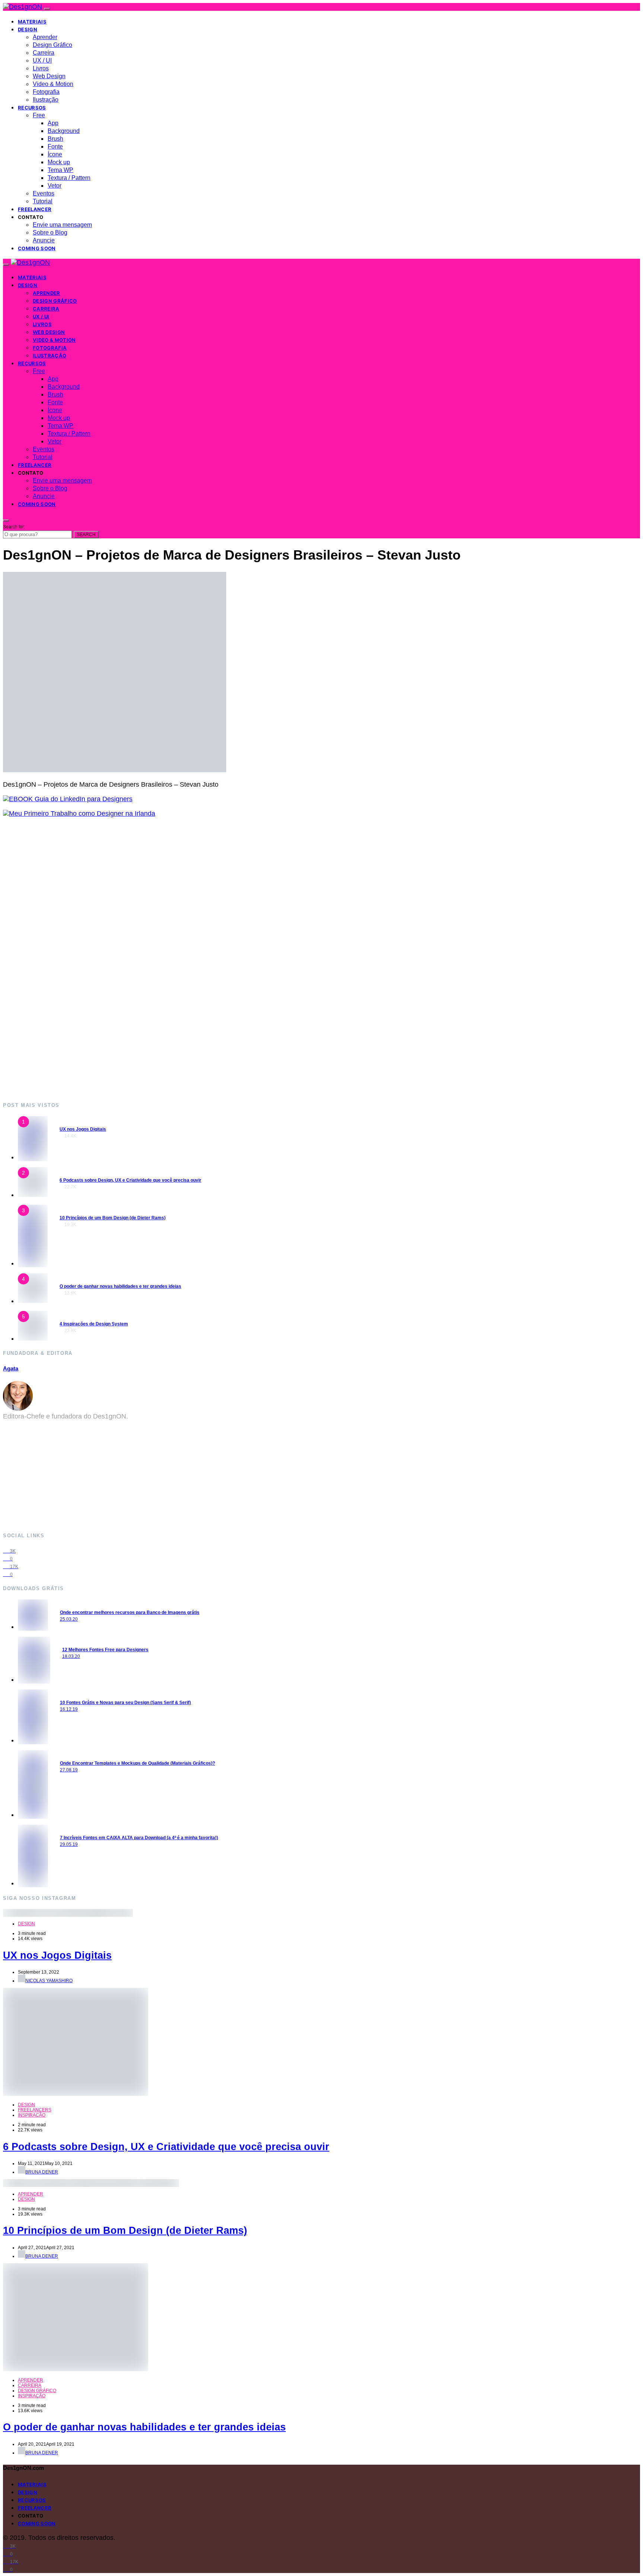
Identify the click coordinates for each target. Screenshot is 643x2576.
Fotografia (46, 92)
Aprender (45, 37)
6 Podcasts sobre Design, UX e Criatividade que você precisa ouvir (130, 1180)
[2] (33, 1195)
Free (39, 115)
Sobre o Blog (50, 233)
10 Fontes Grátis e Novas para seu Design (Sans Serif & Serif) (125, 1703)
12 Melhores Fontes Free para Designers (105, 1650)
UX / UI (42, 61)
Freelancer (35, 209)
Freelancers (35, 2110)
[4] (33, 1301)
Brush (55, 139)
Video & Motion (53, 84)
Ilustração (46, 100)
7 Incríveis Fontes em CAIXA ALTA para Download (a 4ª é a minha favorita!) (139, 1838)
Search (86, 535)
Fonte (55, 147)
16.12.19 (69, 1709)
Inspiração (32, 2115)
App (53, 123)
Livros (41, 68)
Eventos (44, 193)
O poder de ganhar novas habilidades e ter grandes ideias (120, 1286)
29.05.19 (69, 1844)
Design (28, 29)
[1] (33, 1157)
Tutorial (43, 201)
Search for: (14, 527)
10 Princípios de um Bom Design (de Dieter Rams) (113, 1218)
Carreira (44, 53)
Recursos (32, 108)
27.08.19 (69, 1770)
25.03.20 (69, 1619)
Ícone (55, 154)
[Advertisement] (226, 959)
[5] (33, 1338)
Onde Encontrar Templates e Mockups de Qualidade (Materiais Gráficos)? (137, 1763)
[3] (33, 1263)
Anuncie (44, 240)
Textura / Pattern (69, 178)
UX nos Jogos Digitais (83, 1129)
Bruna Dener (42, 2172)
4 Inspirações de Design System (94, 1324)
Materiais (32, 22)
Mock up (59, 162)
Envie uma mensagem (62, 225)
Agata (11, 1368)
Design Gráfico (52, 45)
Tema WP (60, 170)
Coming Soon (37, 248)
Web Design (49, 76)
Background (64, 131)
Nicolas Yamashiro (49, 1981)
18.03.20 (71, 1656)
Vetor (55, 186)
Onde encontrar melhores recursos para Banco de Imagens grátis (130, 1612)
